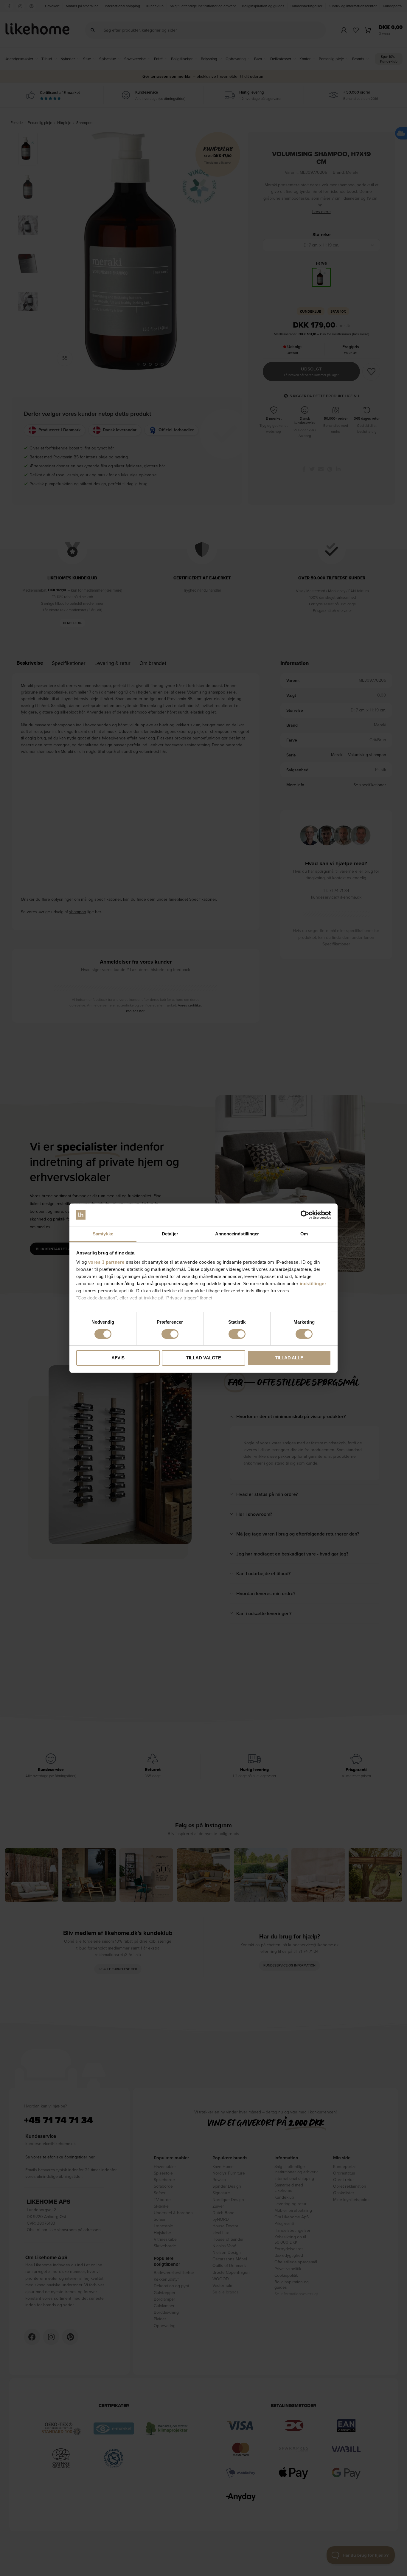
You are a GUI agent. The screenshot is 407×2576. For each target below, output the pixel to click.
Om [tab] (304, 1234)
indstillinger (313, 1284)
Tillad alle (289, 1358)
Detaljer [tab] (170, 1234)
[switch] (170, 1334)
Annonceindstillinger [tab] (237, 1234)
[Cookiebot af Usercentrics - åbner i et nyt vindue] (305, 1215)
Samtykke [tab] (103, 1234)
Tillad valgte (204, 1358)
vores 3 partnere (106, 1262)
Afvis (118, 1358)
